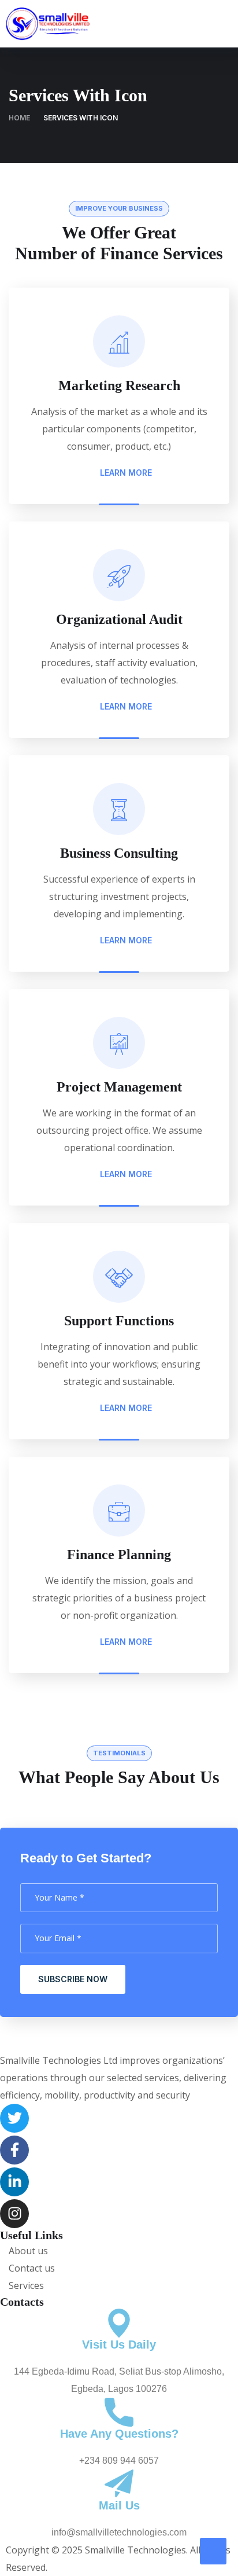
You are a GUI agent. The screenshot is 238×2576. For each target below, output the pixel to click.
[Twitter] (14, 2118)
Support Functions (119, 1321)
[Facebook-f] (14, 2150)
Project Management (119, 1087)
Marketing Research (119, 385)
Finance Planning (119, 1555)
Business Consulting (119, 853)
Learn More (125, 473)
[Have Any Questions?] (119, 2412)
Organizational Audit (119, 619)
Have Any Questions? (119, 2434)
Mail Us (119, 2505)
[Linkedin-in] (14, 2182)
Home (19, 118)
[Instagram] (14, 2214)
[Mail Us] (119, 2484)
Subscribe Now (73, 1979)
